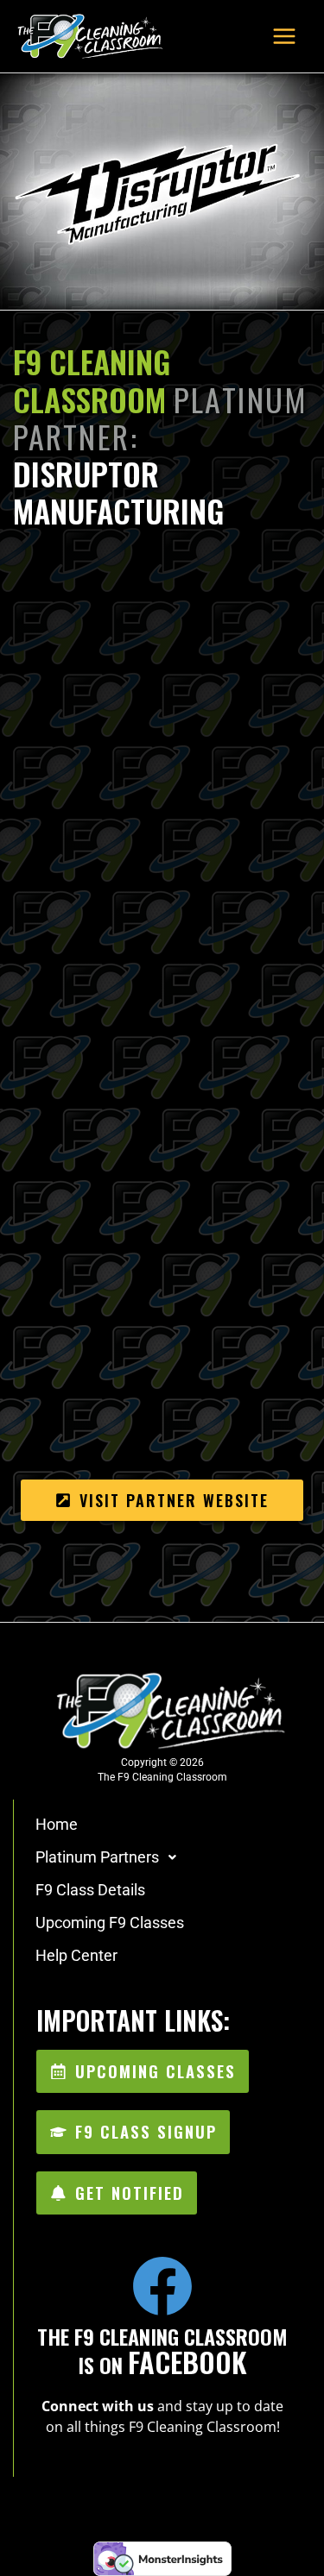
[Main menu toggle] (284, 36)
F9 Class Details (90, 1890)
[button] (162, 1857)
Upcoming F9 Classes (110, 1923)
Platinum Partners (97, 1857)
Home (57, 1824)
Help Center (76, 1955)
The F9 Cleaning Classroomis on (162, 2350)
